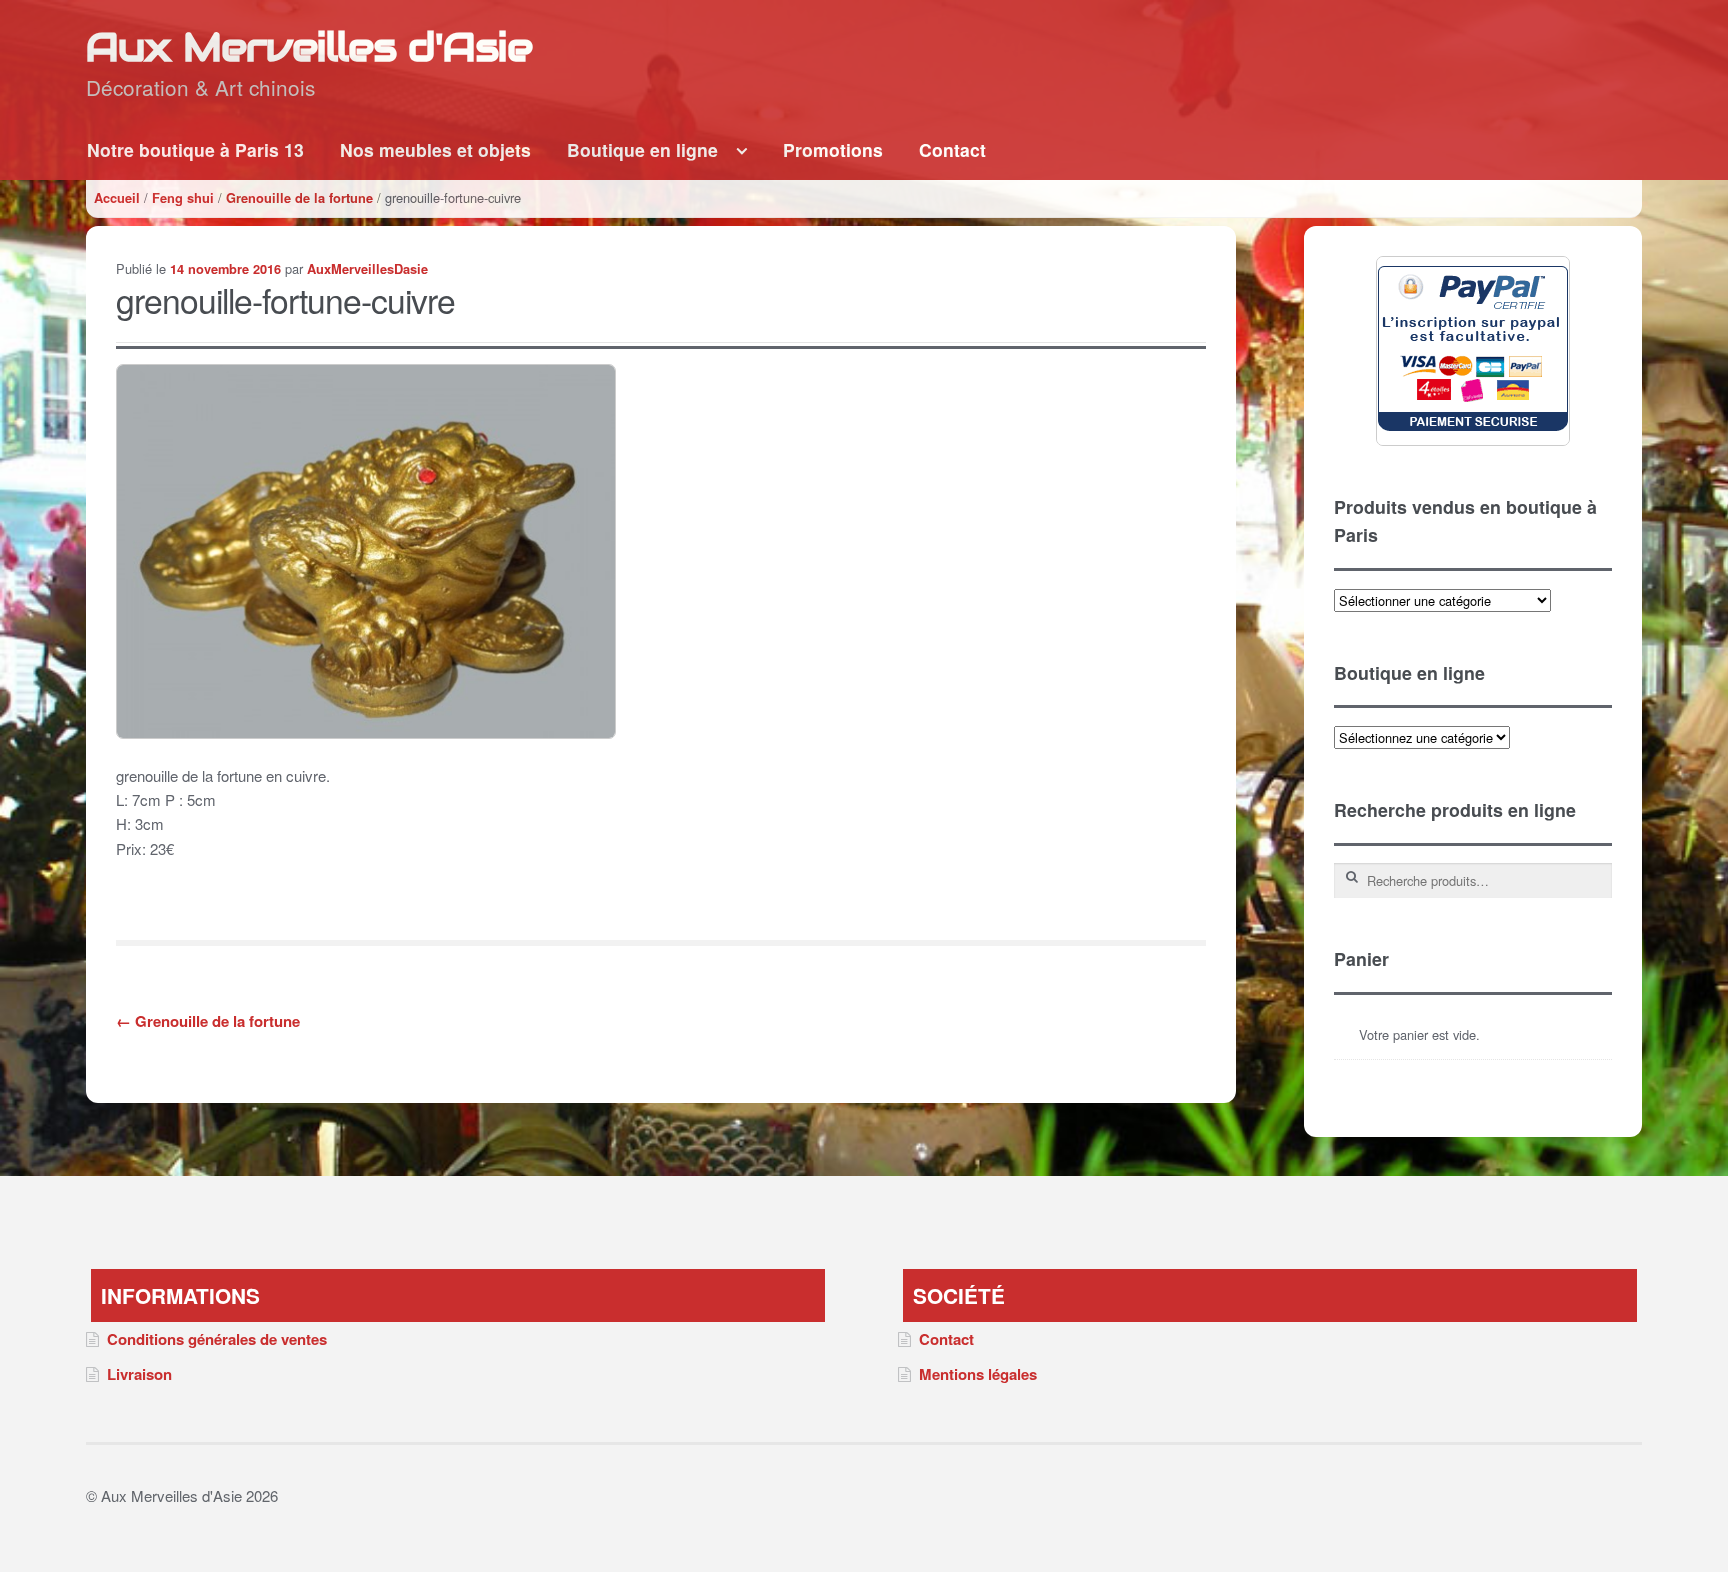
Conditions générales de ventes (217, 1339)
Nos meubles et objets (435, 149)
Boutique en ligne (642, 149)
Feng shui (183, 198)
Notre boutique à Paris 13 (195, 149)
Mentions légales (978, 1374)
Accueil (117, 198)
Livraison (139, 1374)
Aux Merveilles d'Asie (309, 46)
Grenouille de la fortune (299, 198)
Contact (952, 149)
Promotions (833, 149)
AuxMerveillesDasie (367, 269)
